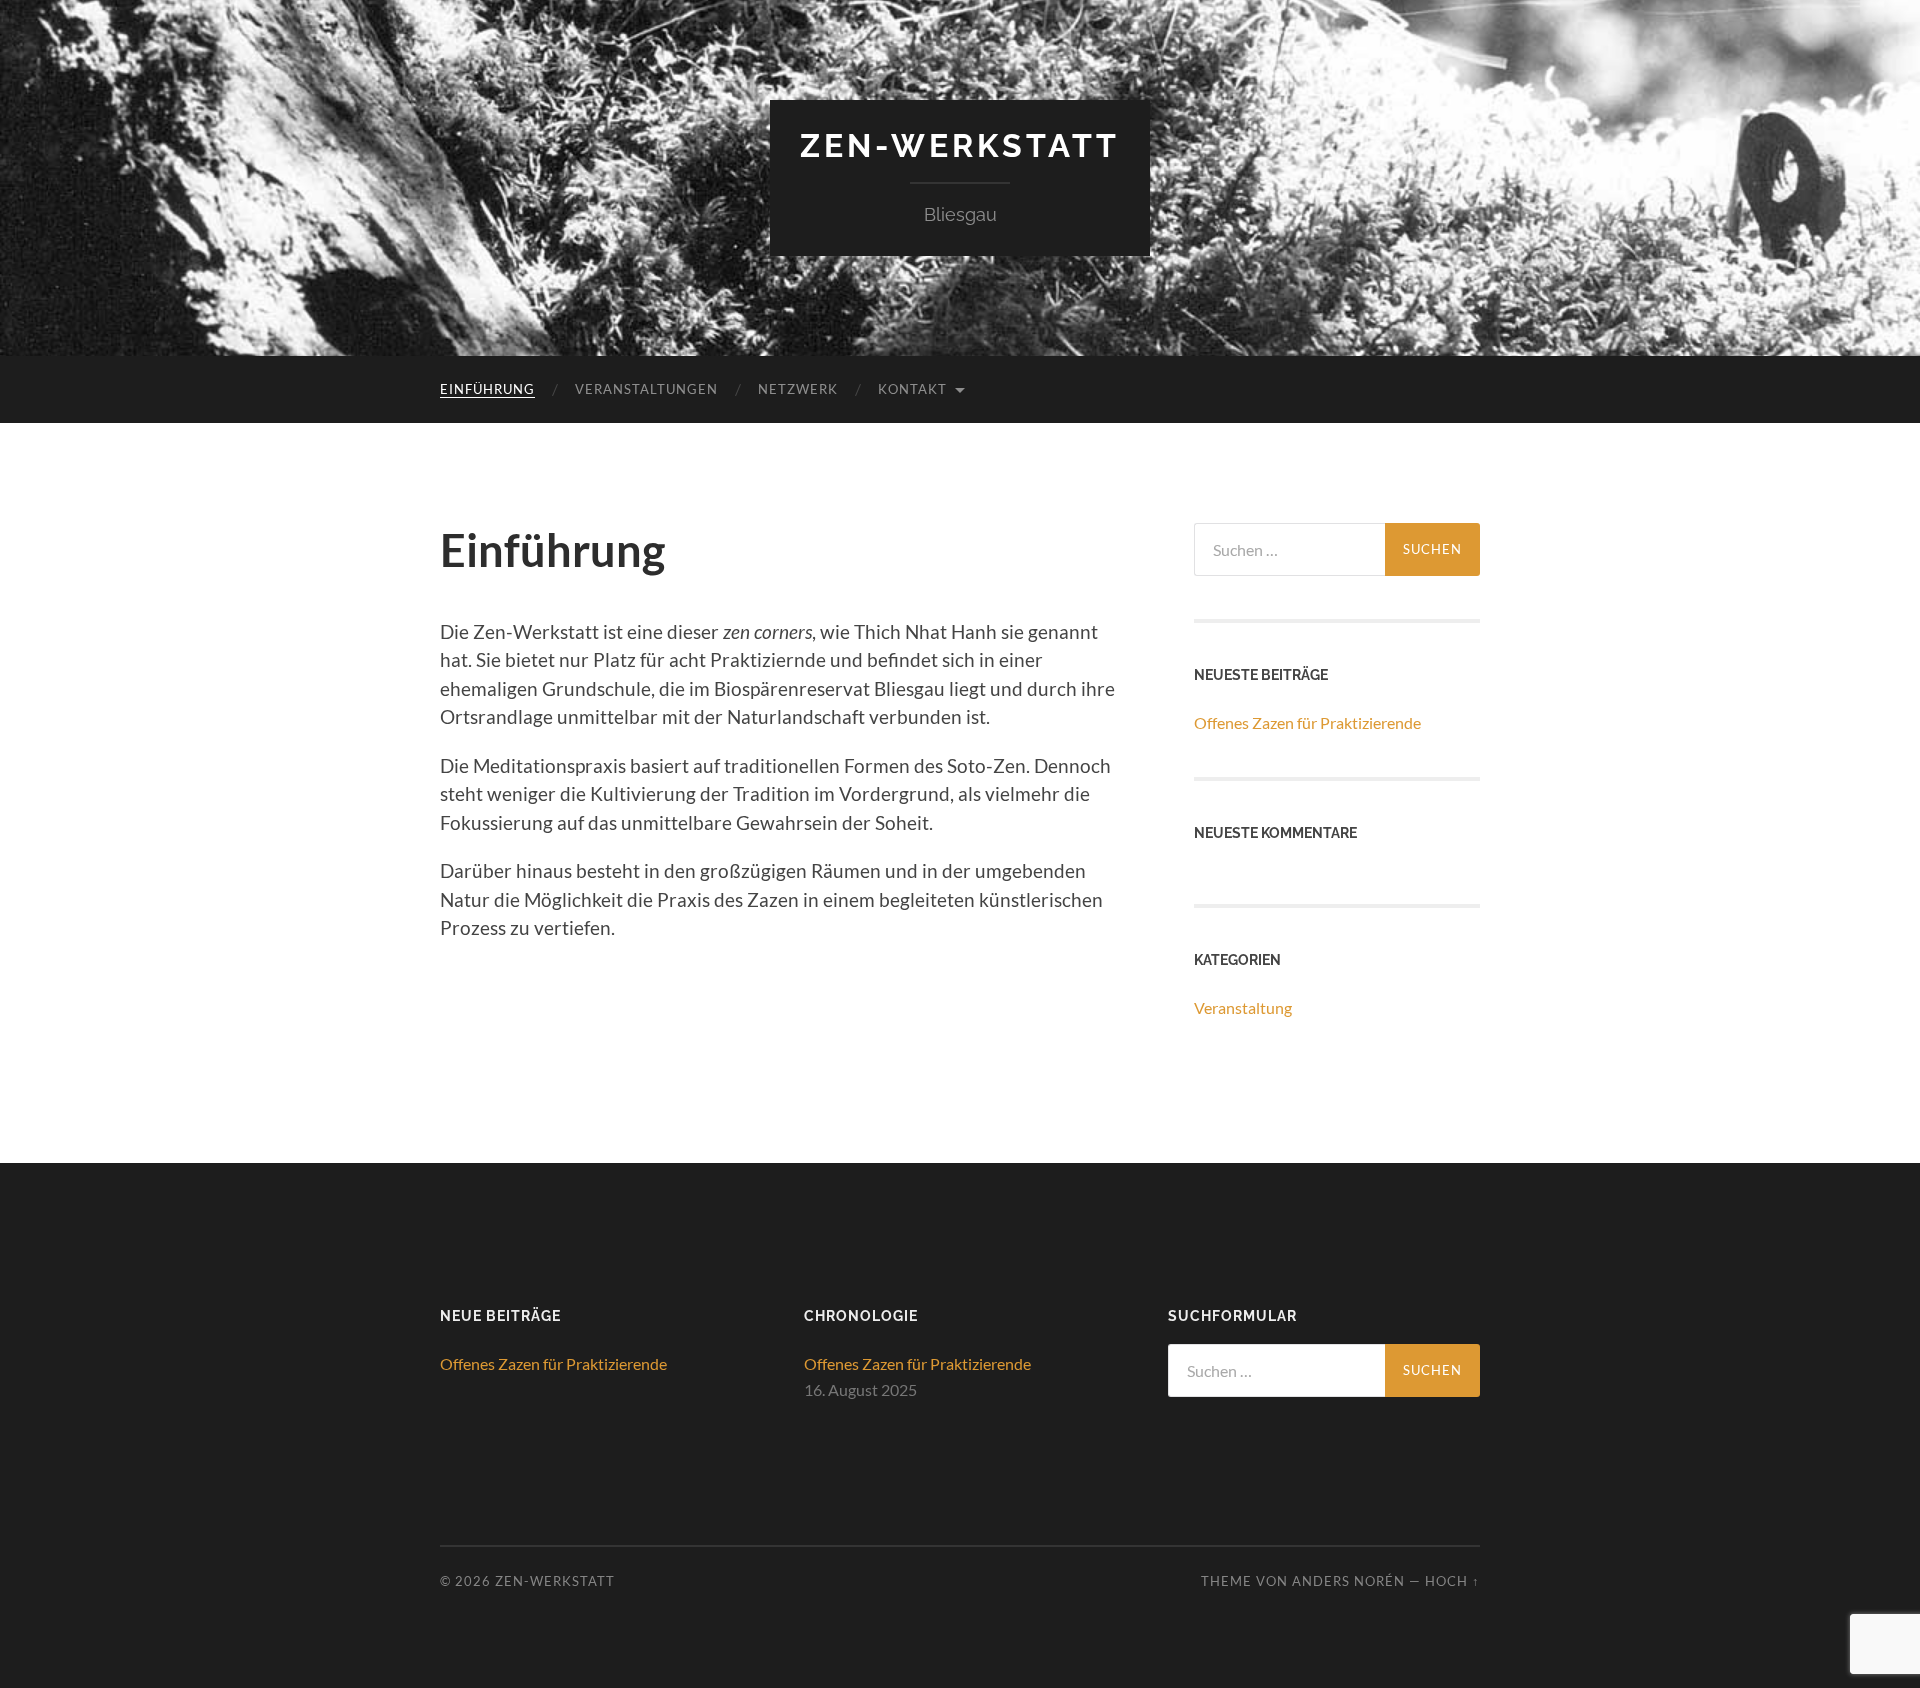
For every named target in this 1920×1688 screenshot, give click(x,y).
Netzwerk (798, 389)
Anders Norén (1348, 1581)
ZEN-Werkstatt (960, 145)
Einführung (487, 389)
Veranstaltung (1243, 1007)
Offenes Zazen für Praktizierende (1307, 722)
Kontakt (912, 389)
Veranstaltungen (646, 389)
